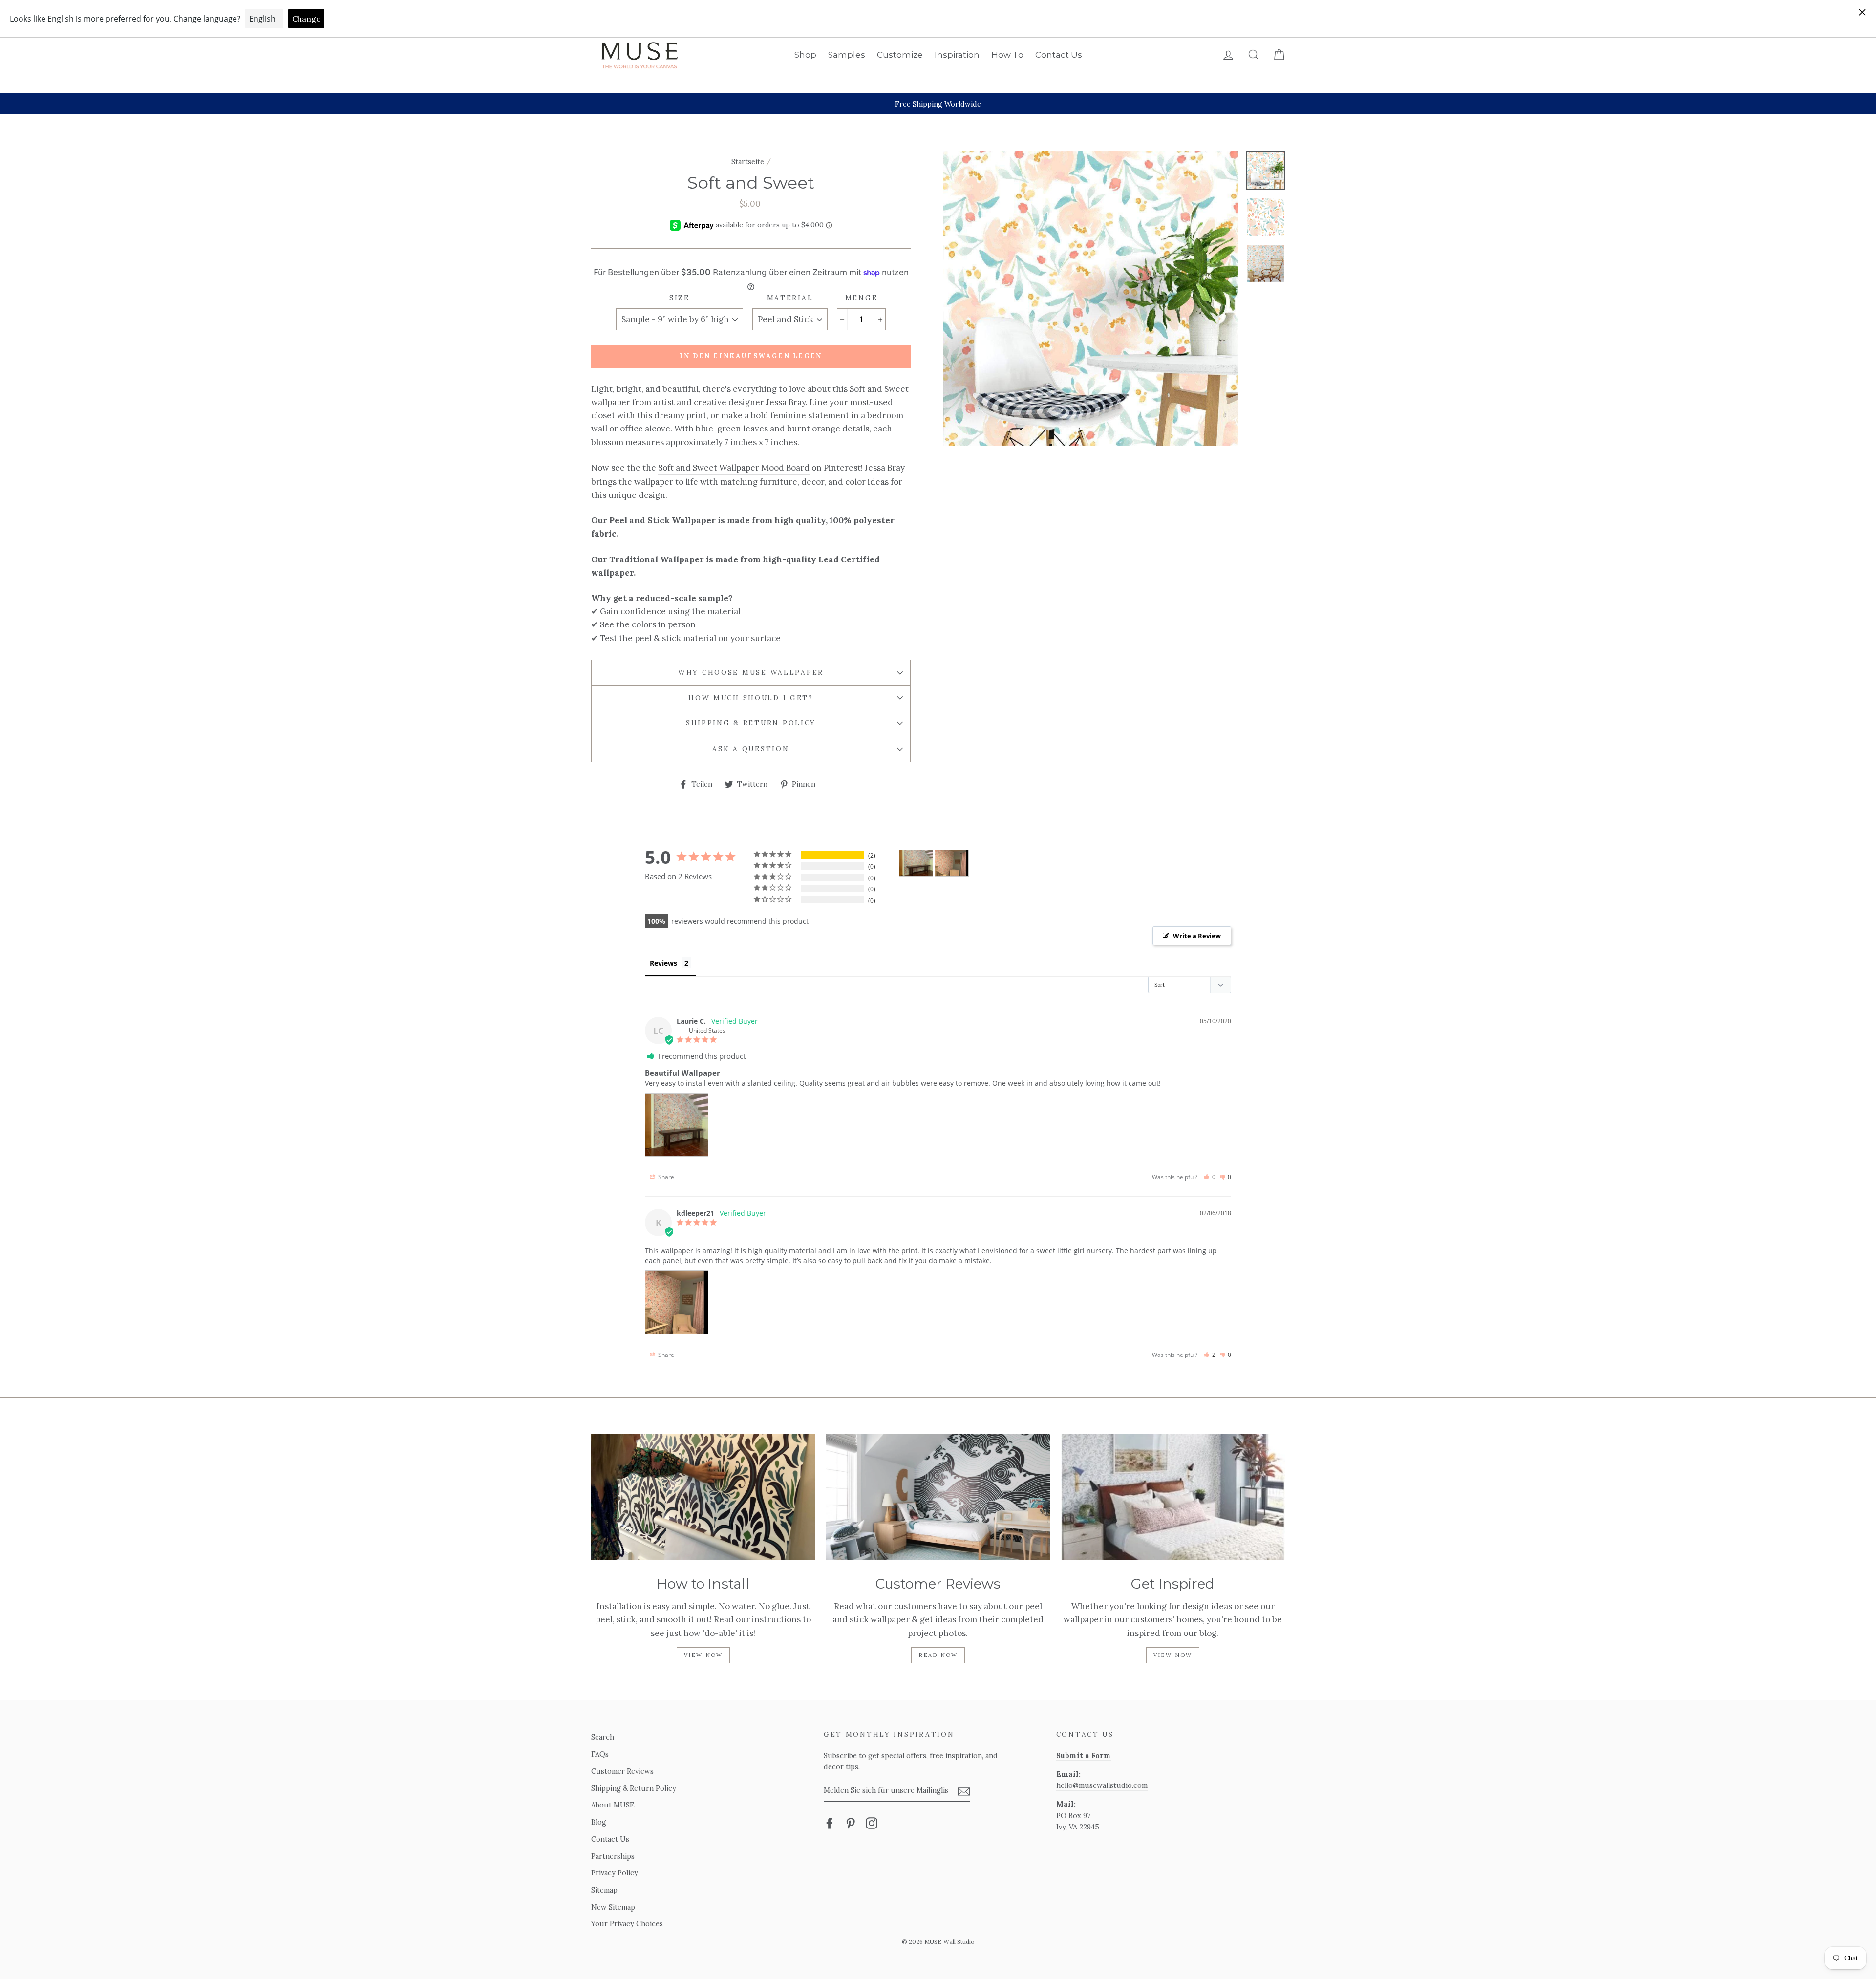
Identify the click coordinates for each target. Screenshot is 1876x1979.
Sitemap (604, 1890)
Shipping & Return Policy (751, 723)
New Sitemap (613, 1907)
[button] (1209, 1177)
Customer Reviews (622, 1771)
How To (1007, 55)
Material (790, 298)
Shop (805, 55)
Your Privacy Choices (627, 1924)
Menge (862, 298)
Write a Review (1197, 936)
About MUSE (613, 1805)
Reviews (663, 963)
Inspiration (957, 55)
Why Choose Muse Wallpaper (751, 672)
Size (680, 298)
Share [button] (665, 1177)
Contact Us (1059, 55)
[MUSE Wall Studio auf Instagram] (872, 1822)
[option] (938, 104)
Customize (900, 55)
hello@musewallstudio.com (1102, 1785)
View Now (703, 1655)
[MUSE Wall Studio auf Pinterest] (851, 1822)
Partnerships (613, 1856)
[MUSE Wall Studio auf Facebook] (830, 1822)
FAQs (600, 1754)
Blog (599, 1822)
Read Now (938, 1655)
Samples (847, 55)
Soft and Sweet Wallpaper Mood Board (734, 468)
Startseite (748, 161)
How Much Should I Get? (751, 698)
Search (603, 1737)
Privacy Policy (615, 1873)
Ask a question (751, 749)
